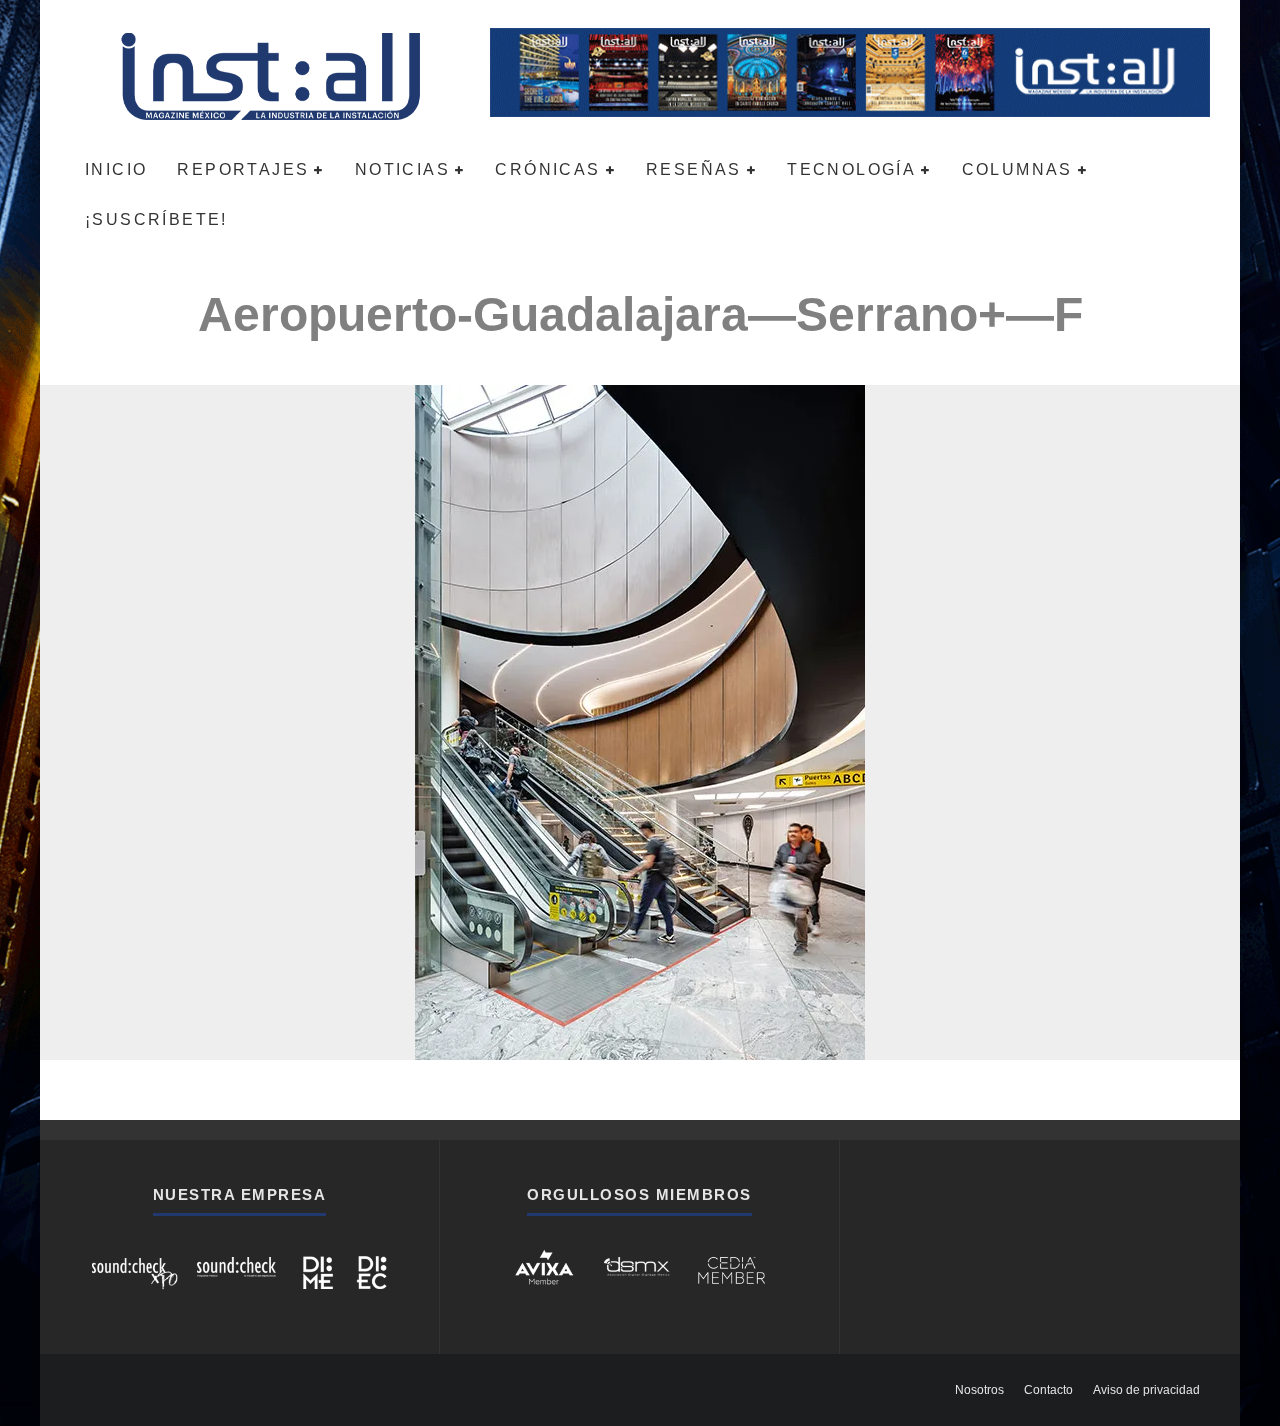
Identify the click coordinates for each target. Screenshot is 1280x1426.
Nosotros (979, 1390)
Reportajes (243, 169)
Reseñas (694, 169)
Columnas (1017, 169)
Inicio (116, 169)
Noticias (402, 169)
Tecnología (851, 169)
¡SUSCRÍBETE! (156, 219)
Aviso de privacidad (1146, 1390)
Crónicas (547, 169)
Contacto (1048, 1390)
